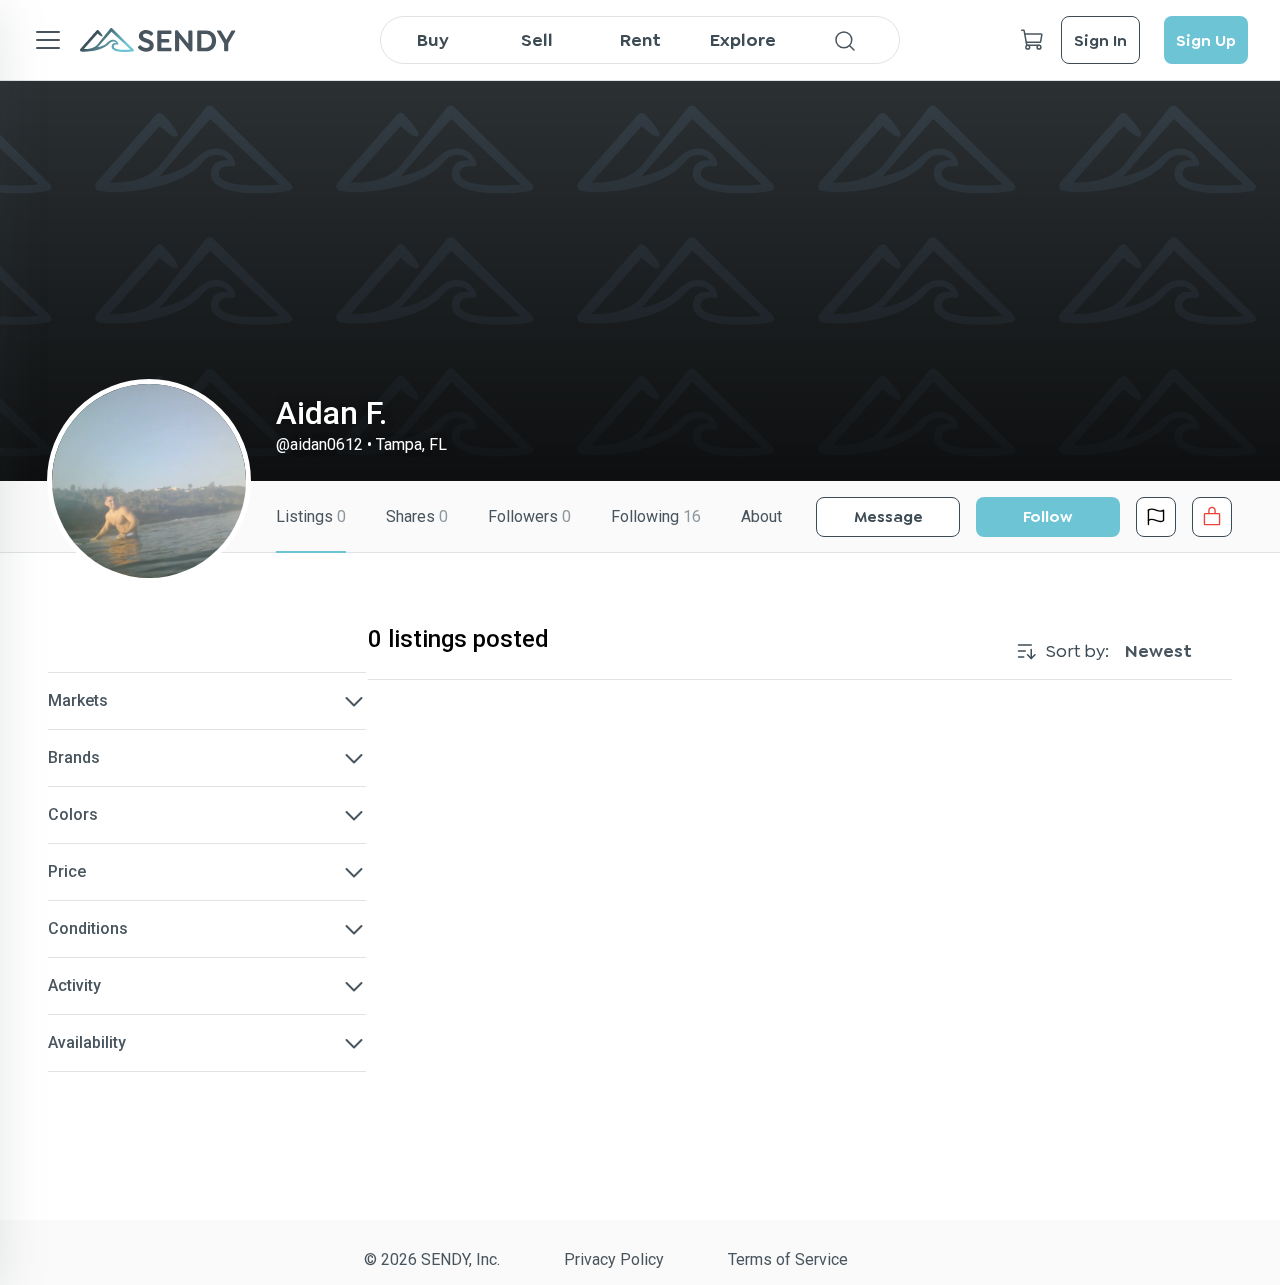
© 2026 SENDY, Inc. (432, 1259)
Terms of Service (788, 1259)
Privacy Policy (614, 1259)
